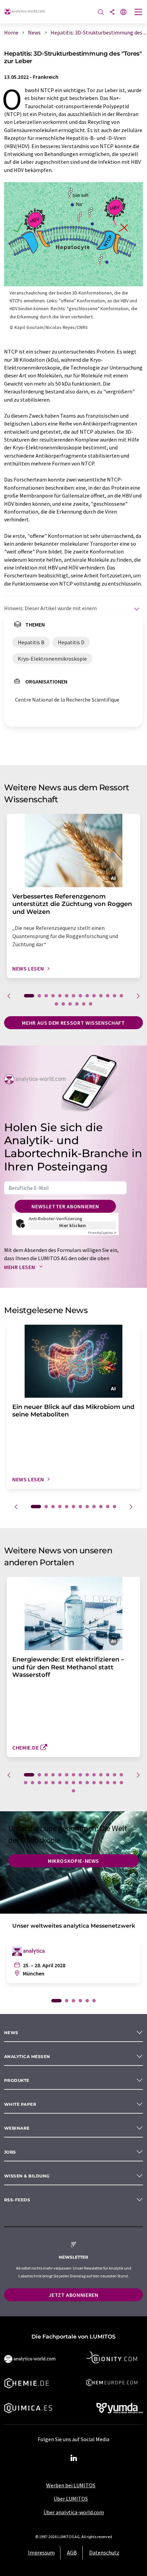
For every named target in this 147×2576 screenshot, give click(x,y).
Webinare (17, 2128)
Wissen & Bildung (27, 2176)
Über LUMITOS (71, 2499)
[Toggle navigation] (138, 13)
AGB (72, 2552)
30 (73, 1791)
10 (94, 996)
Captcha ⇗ (102, 1233)
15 (56, 1004)
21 (67, 1783)
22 (73, 1783)
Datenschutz (104, 2552)
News (11, 2033)
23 (80, 1783)
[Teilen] (112, 12)
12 (108, 996)
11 (101, 996)
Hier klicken (73, 1225)
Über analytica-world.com (74, 2512)
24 (87, 1783)
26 (101, 1783)
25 (94, 1783)
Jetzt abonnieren (73, 2295)
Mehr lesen (20, 1267)
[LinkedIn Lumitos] (73, 2458)
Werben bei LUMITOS (71, 2485)
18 (77, 1004)
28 (115, 1783)
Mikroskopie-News (73, 1861)
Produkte (17, 2080)
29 (121, 1783)
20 (91, 1004)
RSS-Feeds (17, 2200)
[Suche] (101, 12)
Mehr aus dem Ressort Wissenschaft (73, 1023)
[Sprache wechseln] (123, 12)
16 (63, 1004)
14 (121, 996)
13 (115, 996)
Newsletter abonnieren (65, 1206)
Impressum (41, 2552)
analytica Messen (27, 2056)
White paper (20, 2104)
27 (108, 1783)
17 (70, 1004)
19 (84, 1004)
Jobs (10, 2152)
